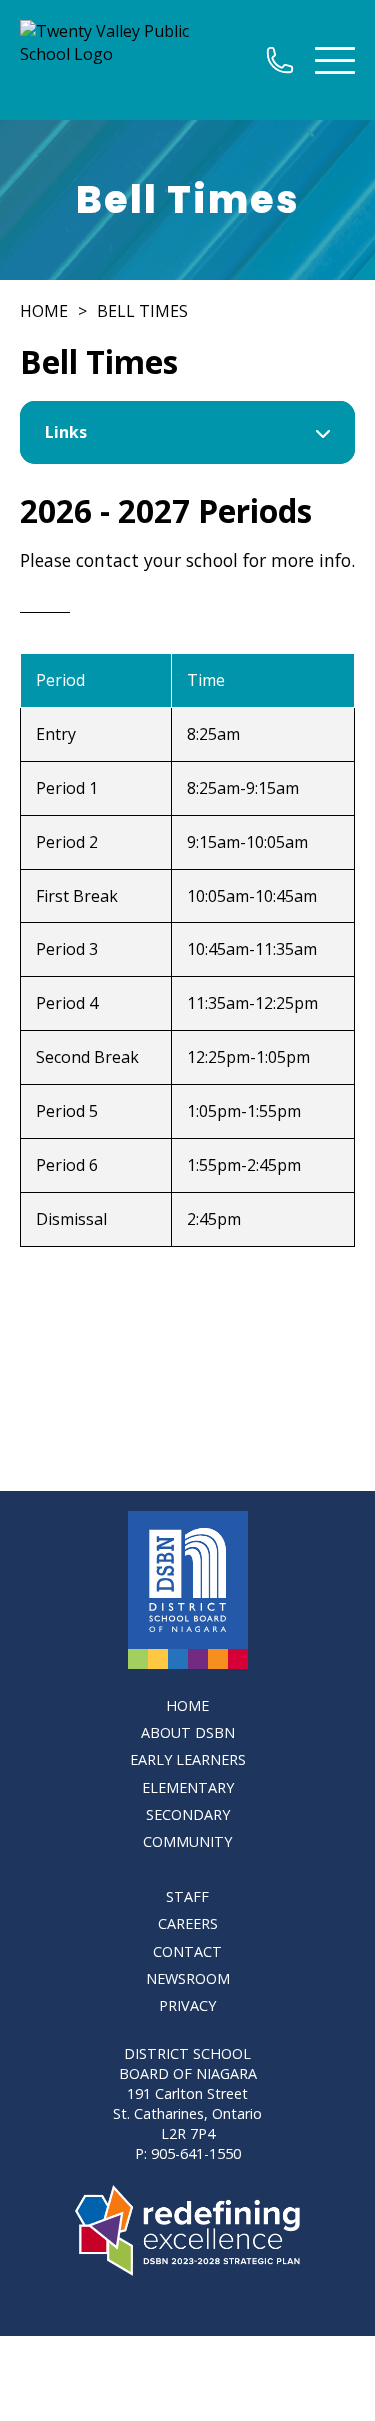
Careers (188, 1923)
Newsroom (188, 1978)
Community (187, 1841)
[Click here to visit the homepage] (188, 1590)
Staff (187, 1896)
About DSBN (188, 1732)
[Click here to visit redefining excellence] (187, 2230)
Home (44, 311)
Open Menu (335, 60)
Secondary (188, 1814)
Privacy (187, 2005)
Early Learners (188, 1759)
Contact (187, 1951)
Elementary (188, 1787)
